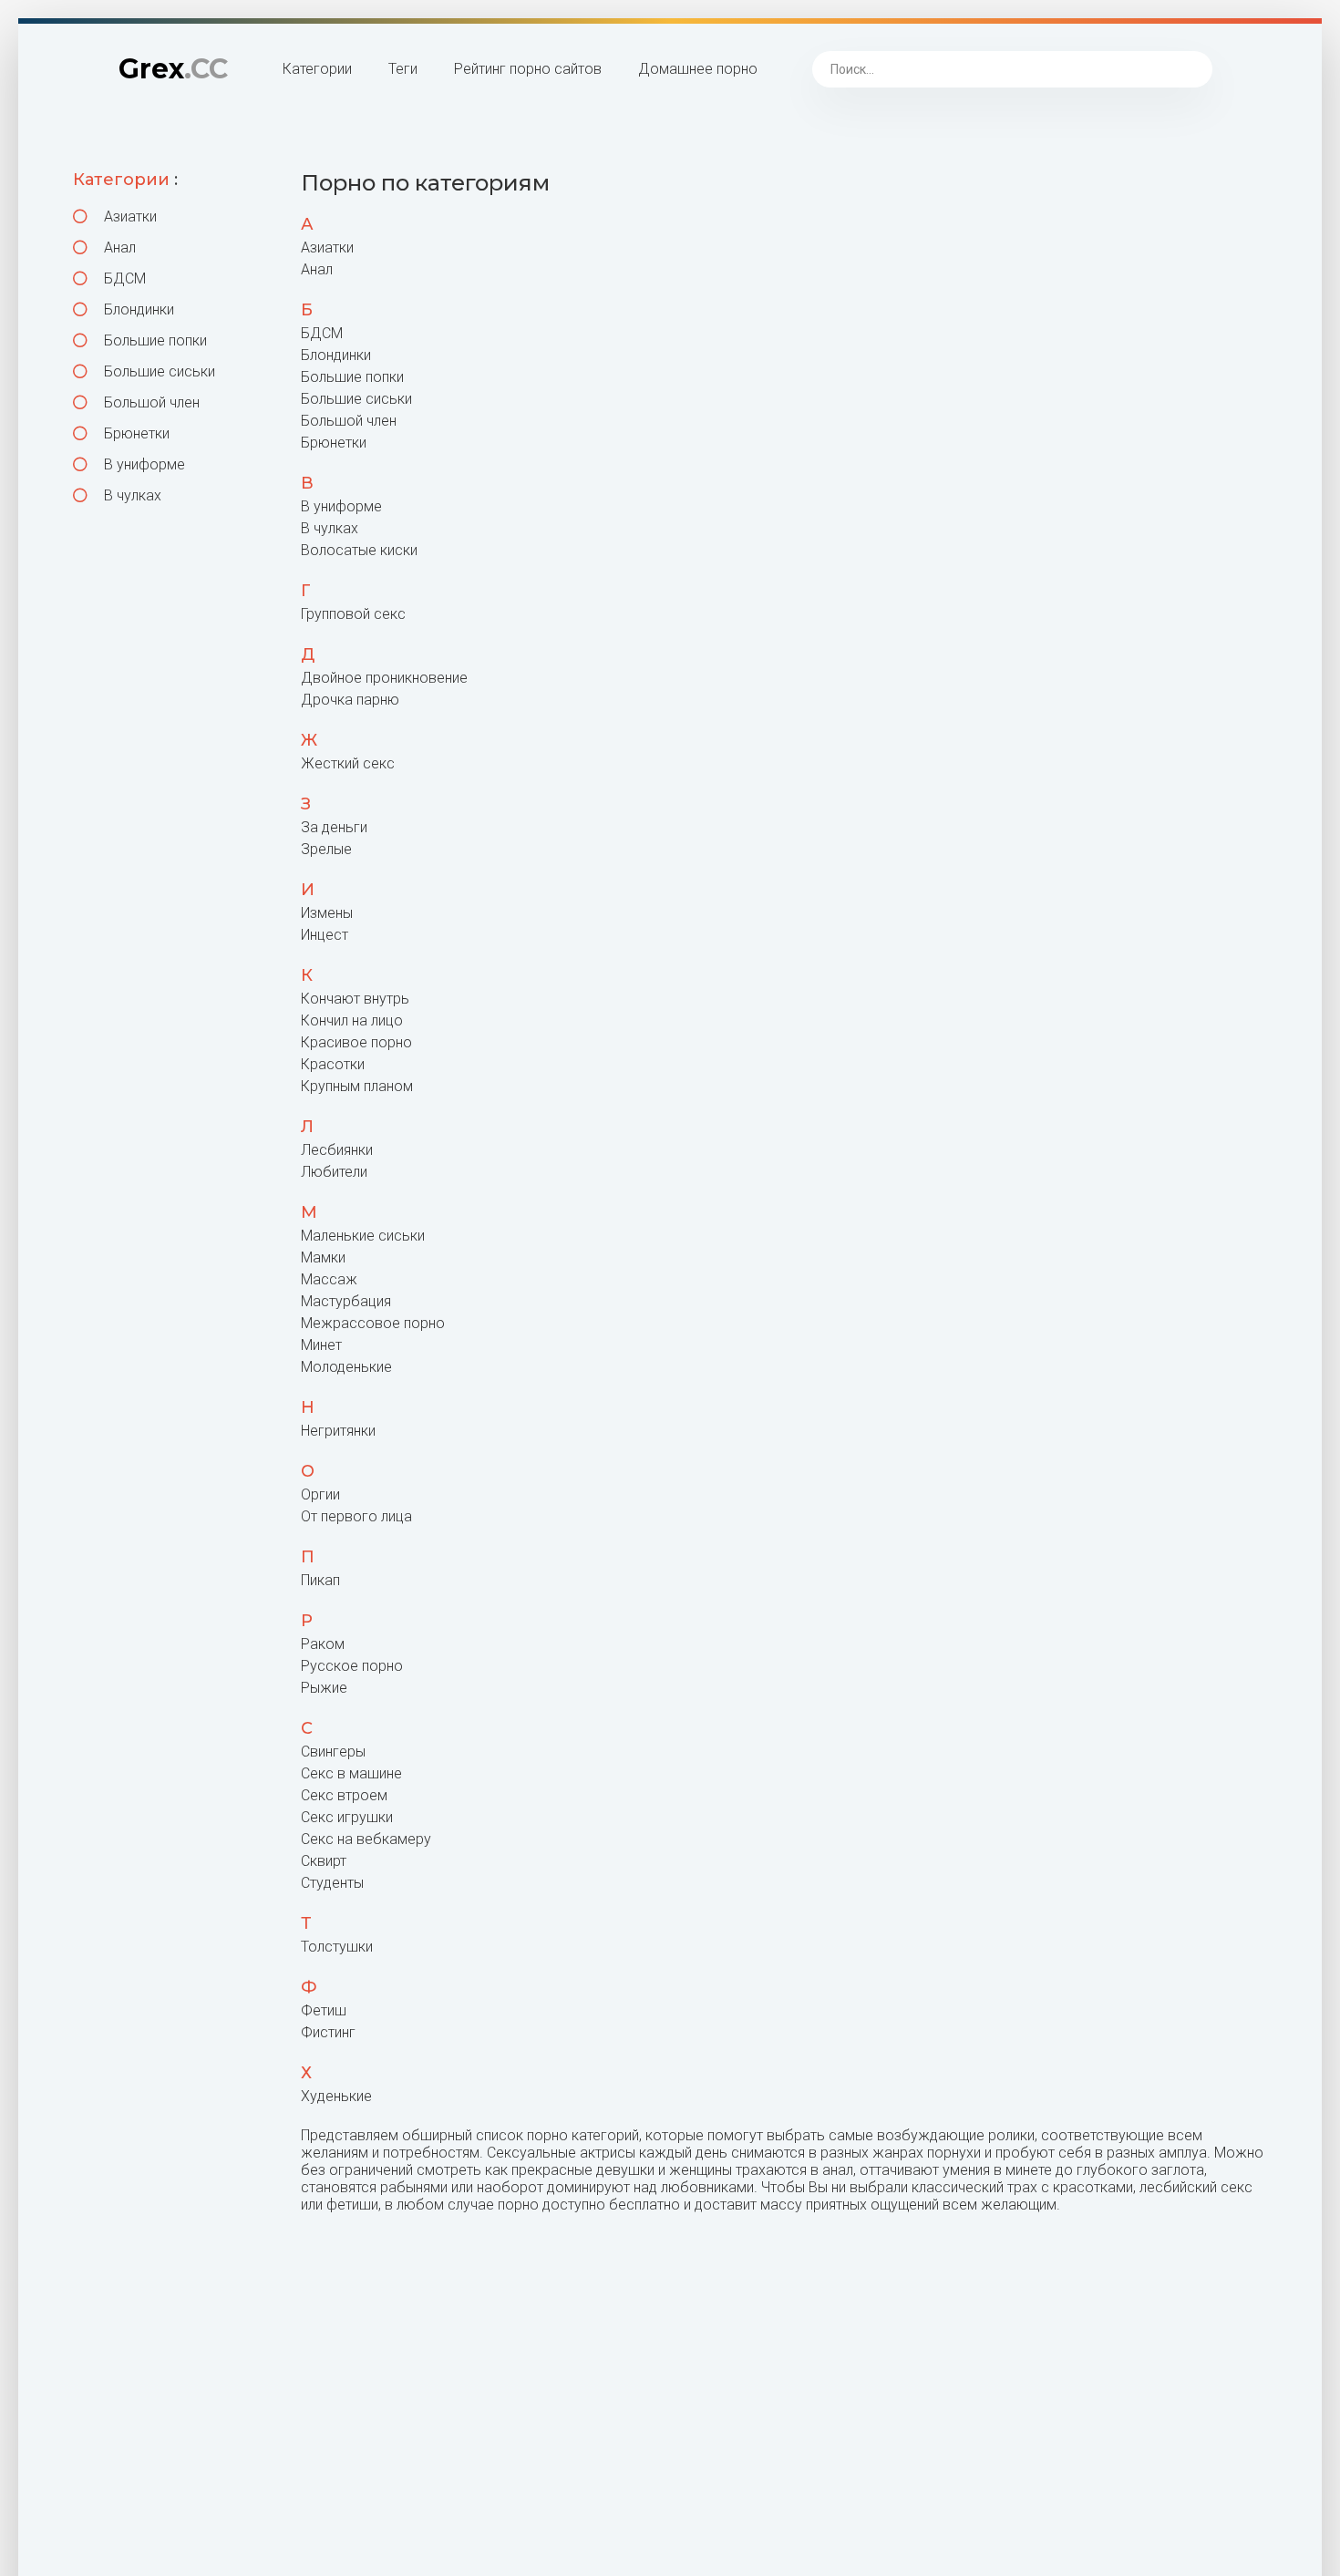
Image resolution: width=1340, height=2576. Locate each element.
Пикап (320, 1580)
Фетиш (324, 2010)
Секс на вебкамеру (366, 1839)
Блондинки (137, 309)
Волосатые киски (359, 550)
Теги (403, 69)
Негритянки (338, 1431)
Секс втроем (344, 1795)
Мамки (323, 1257)
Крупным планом (357, 1086)
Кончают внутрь (355, 999)
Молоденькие (346, 1367)
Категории (317, 69)
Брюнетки (135, 433)
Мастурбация (346, 1301)
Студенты (332, 1883)
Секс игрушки (347, 1817)
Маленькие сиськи (363, 1236)
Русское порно (352, 1666)
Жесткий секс (348, 763)
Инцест (325, 935)
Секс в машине (351, 1773)
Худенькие (336, 2096)
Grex (173, 69)
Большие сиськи (158, 371)
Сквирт (324, 1861)
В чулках (131, 495)
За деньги (334, 827)
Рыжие (324, 1688)
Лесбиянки (337, 1150)
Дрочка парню (350, 700)
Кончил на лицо (352, 1020)
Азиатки (129, 216)
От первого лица (356, 1516)
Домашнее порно (698, 69)
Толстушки (337, 1947)
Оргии (320, 1494)
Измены (327, 913)
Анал (118, 247)
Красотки (333, 1064)
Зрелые (326, 849)
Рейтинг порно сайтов (528, 69)
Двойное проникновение (384, 678)
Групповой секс (353, 614)
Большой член (150, 402)
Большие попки (154, 340)
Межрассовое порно (373, 1323)
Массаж (329, 1279)
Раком (323, 1644)
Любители (334, 1172)
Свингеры (333, 1752)
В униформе (143, 464)
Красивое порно (356, 1042)
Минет (321, 1345)
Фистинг (328, 2032)
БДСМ (123, 278)
